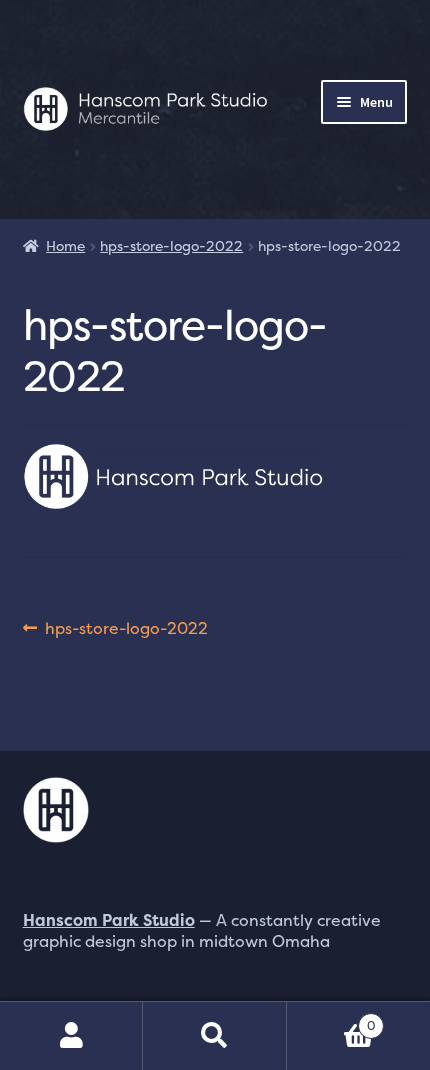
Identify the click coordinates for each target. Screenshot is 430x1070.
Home (65, 245)
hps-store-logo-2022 (171, 245)
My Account (71, 1036)
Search (214, 1036)
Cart (331, 1018)
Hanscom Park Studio (109, 920)
